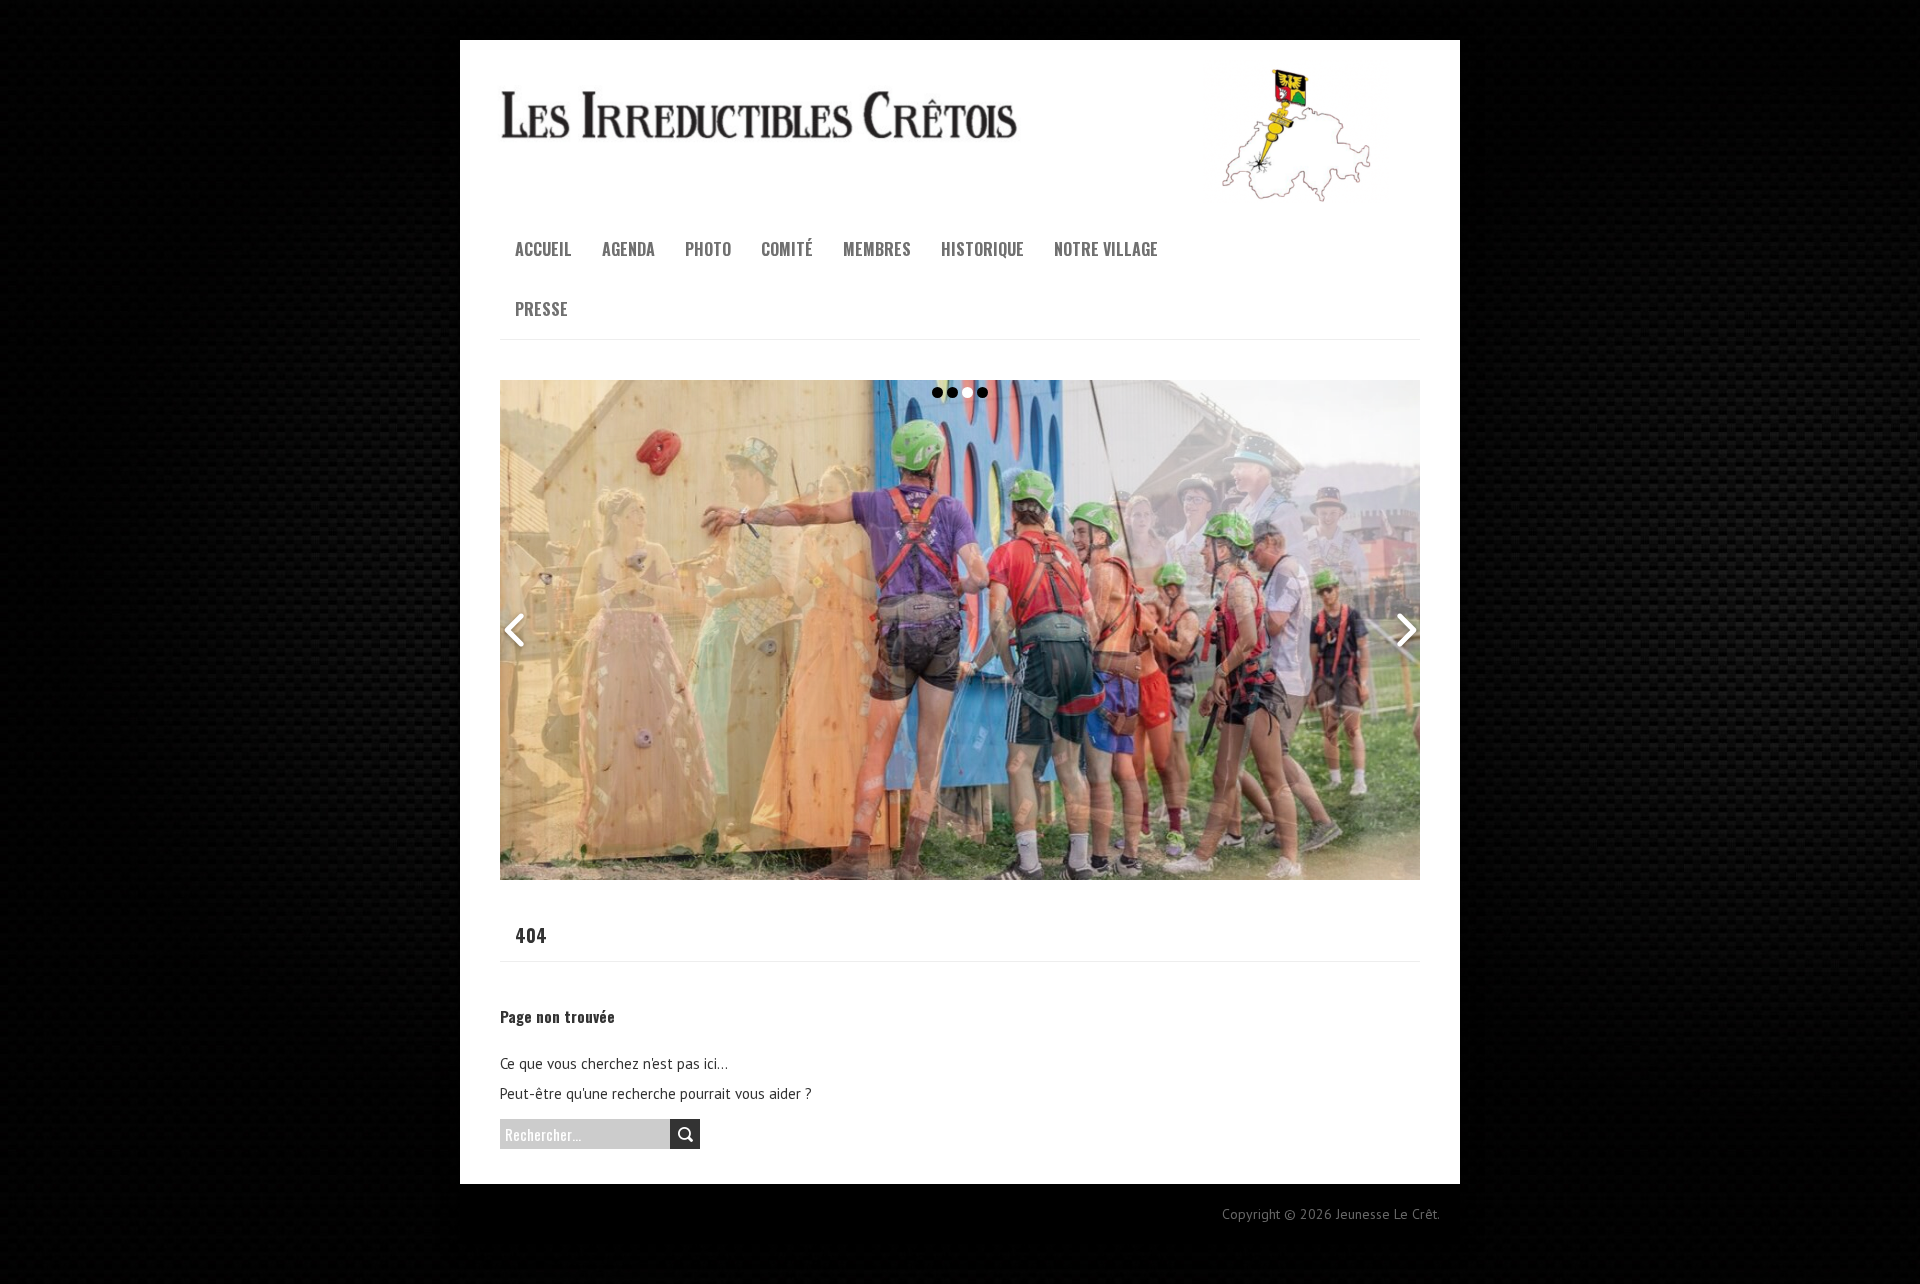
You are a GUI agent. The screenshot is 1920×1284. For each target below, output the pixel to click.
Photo (708, 249)
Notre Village (1106, 249)
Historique (982, 249)
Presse (541, 309)
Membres (877, 249)
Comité (787, 249)
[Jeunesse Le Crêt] (960, 70)
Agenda (628, 249)
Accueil (543, 249)
